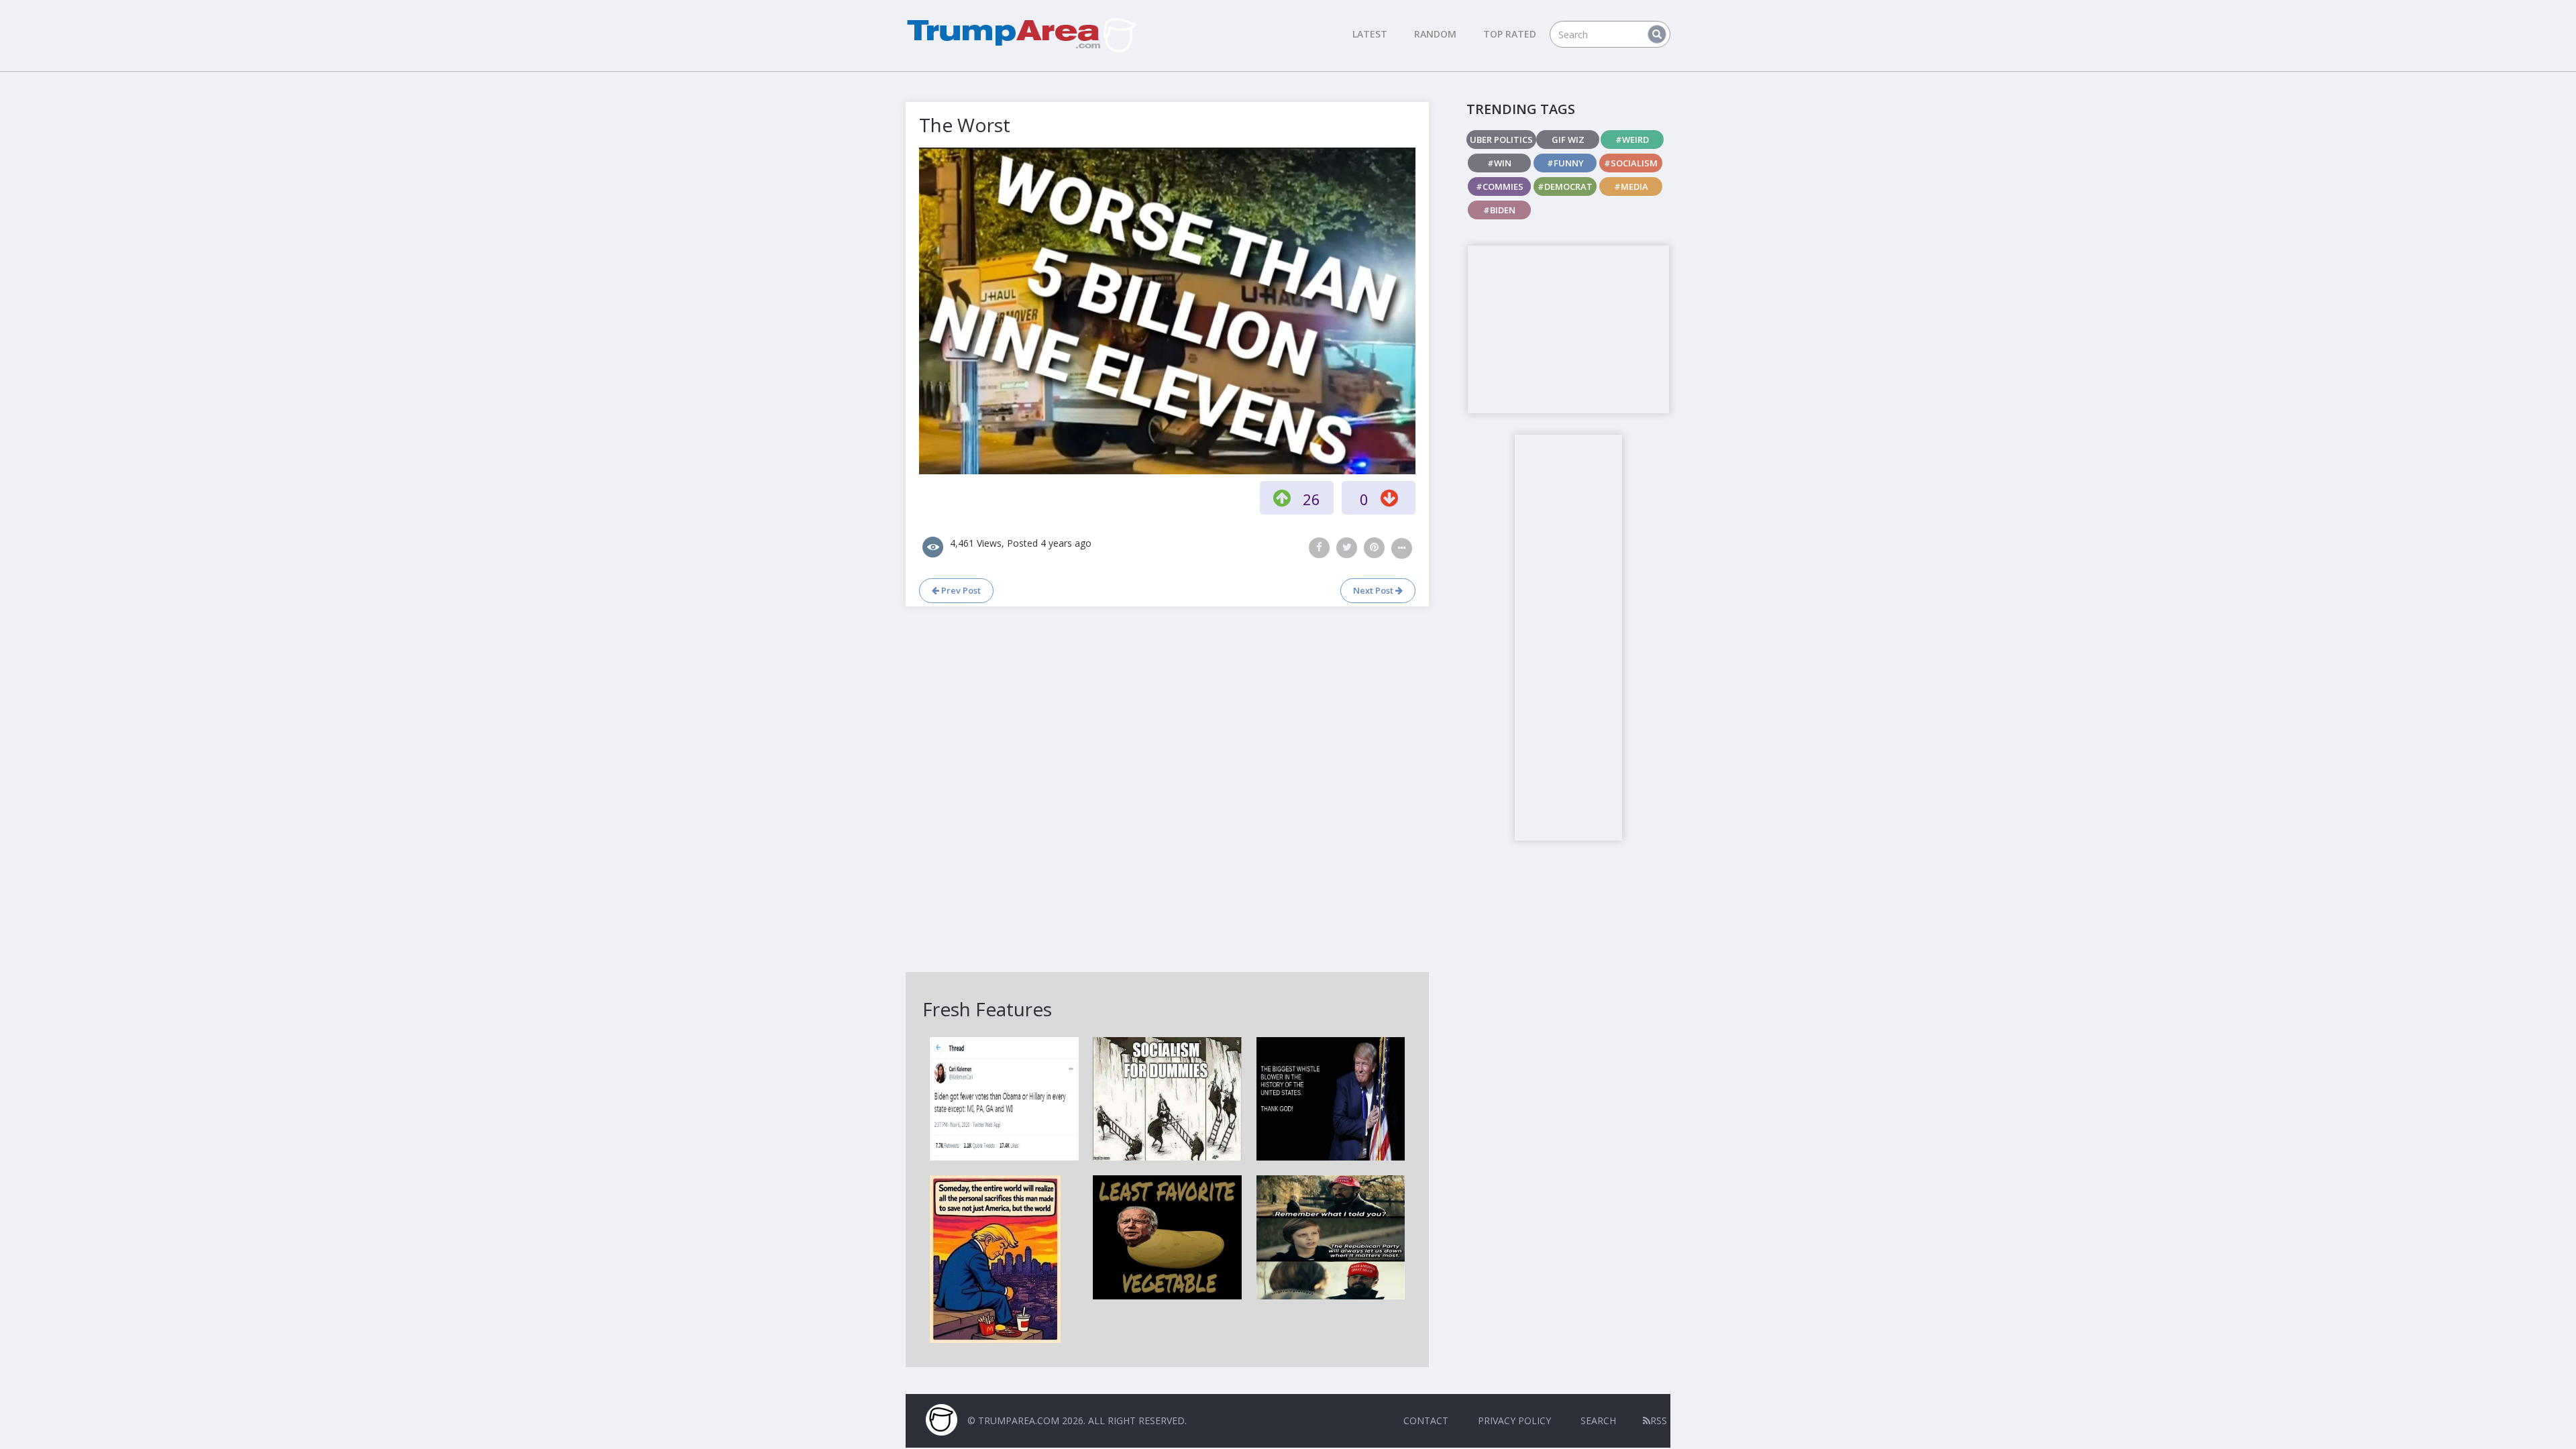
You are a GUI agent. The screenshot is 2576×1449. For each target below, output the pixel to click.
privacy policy (1514, 1420)
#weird (1632, 140)
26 (1311, 499)
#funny (1565, 163)
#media (1631, 186)
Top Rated (1510, 34)
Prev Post (960, 590)
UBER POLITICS (1501, 140)
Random (1435, 34)
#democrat (1565, 186)
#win (1499, 163)
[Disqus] (1167, 788)
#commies (1500, 186)
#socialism (1631, 163)
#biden (1499, 210)
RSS (1659, 1420)
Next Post (1374, 590)
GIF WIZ (1568, 140)
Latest (1370, 34)
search (1598, 1420)
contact (1426, 1420)
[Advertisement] (1568, 329)
